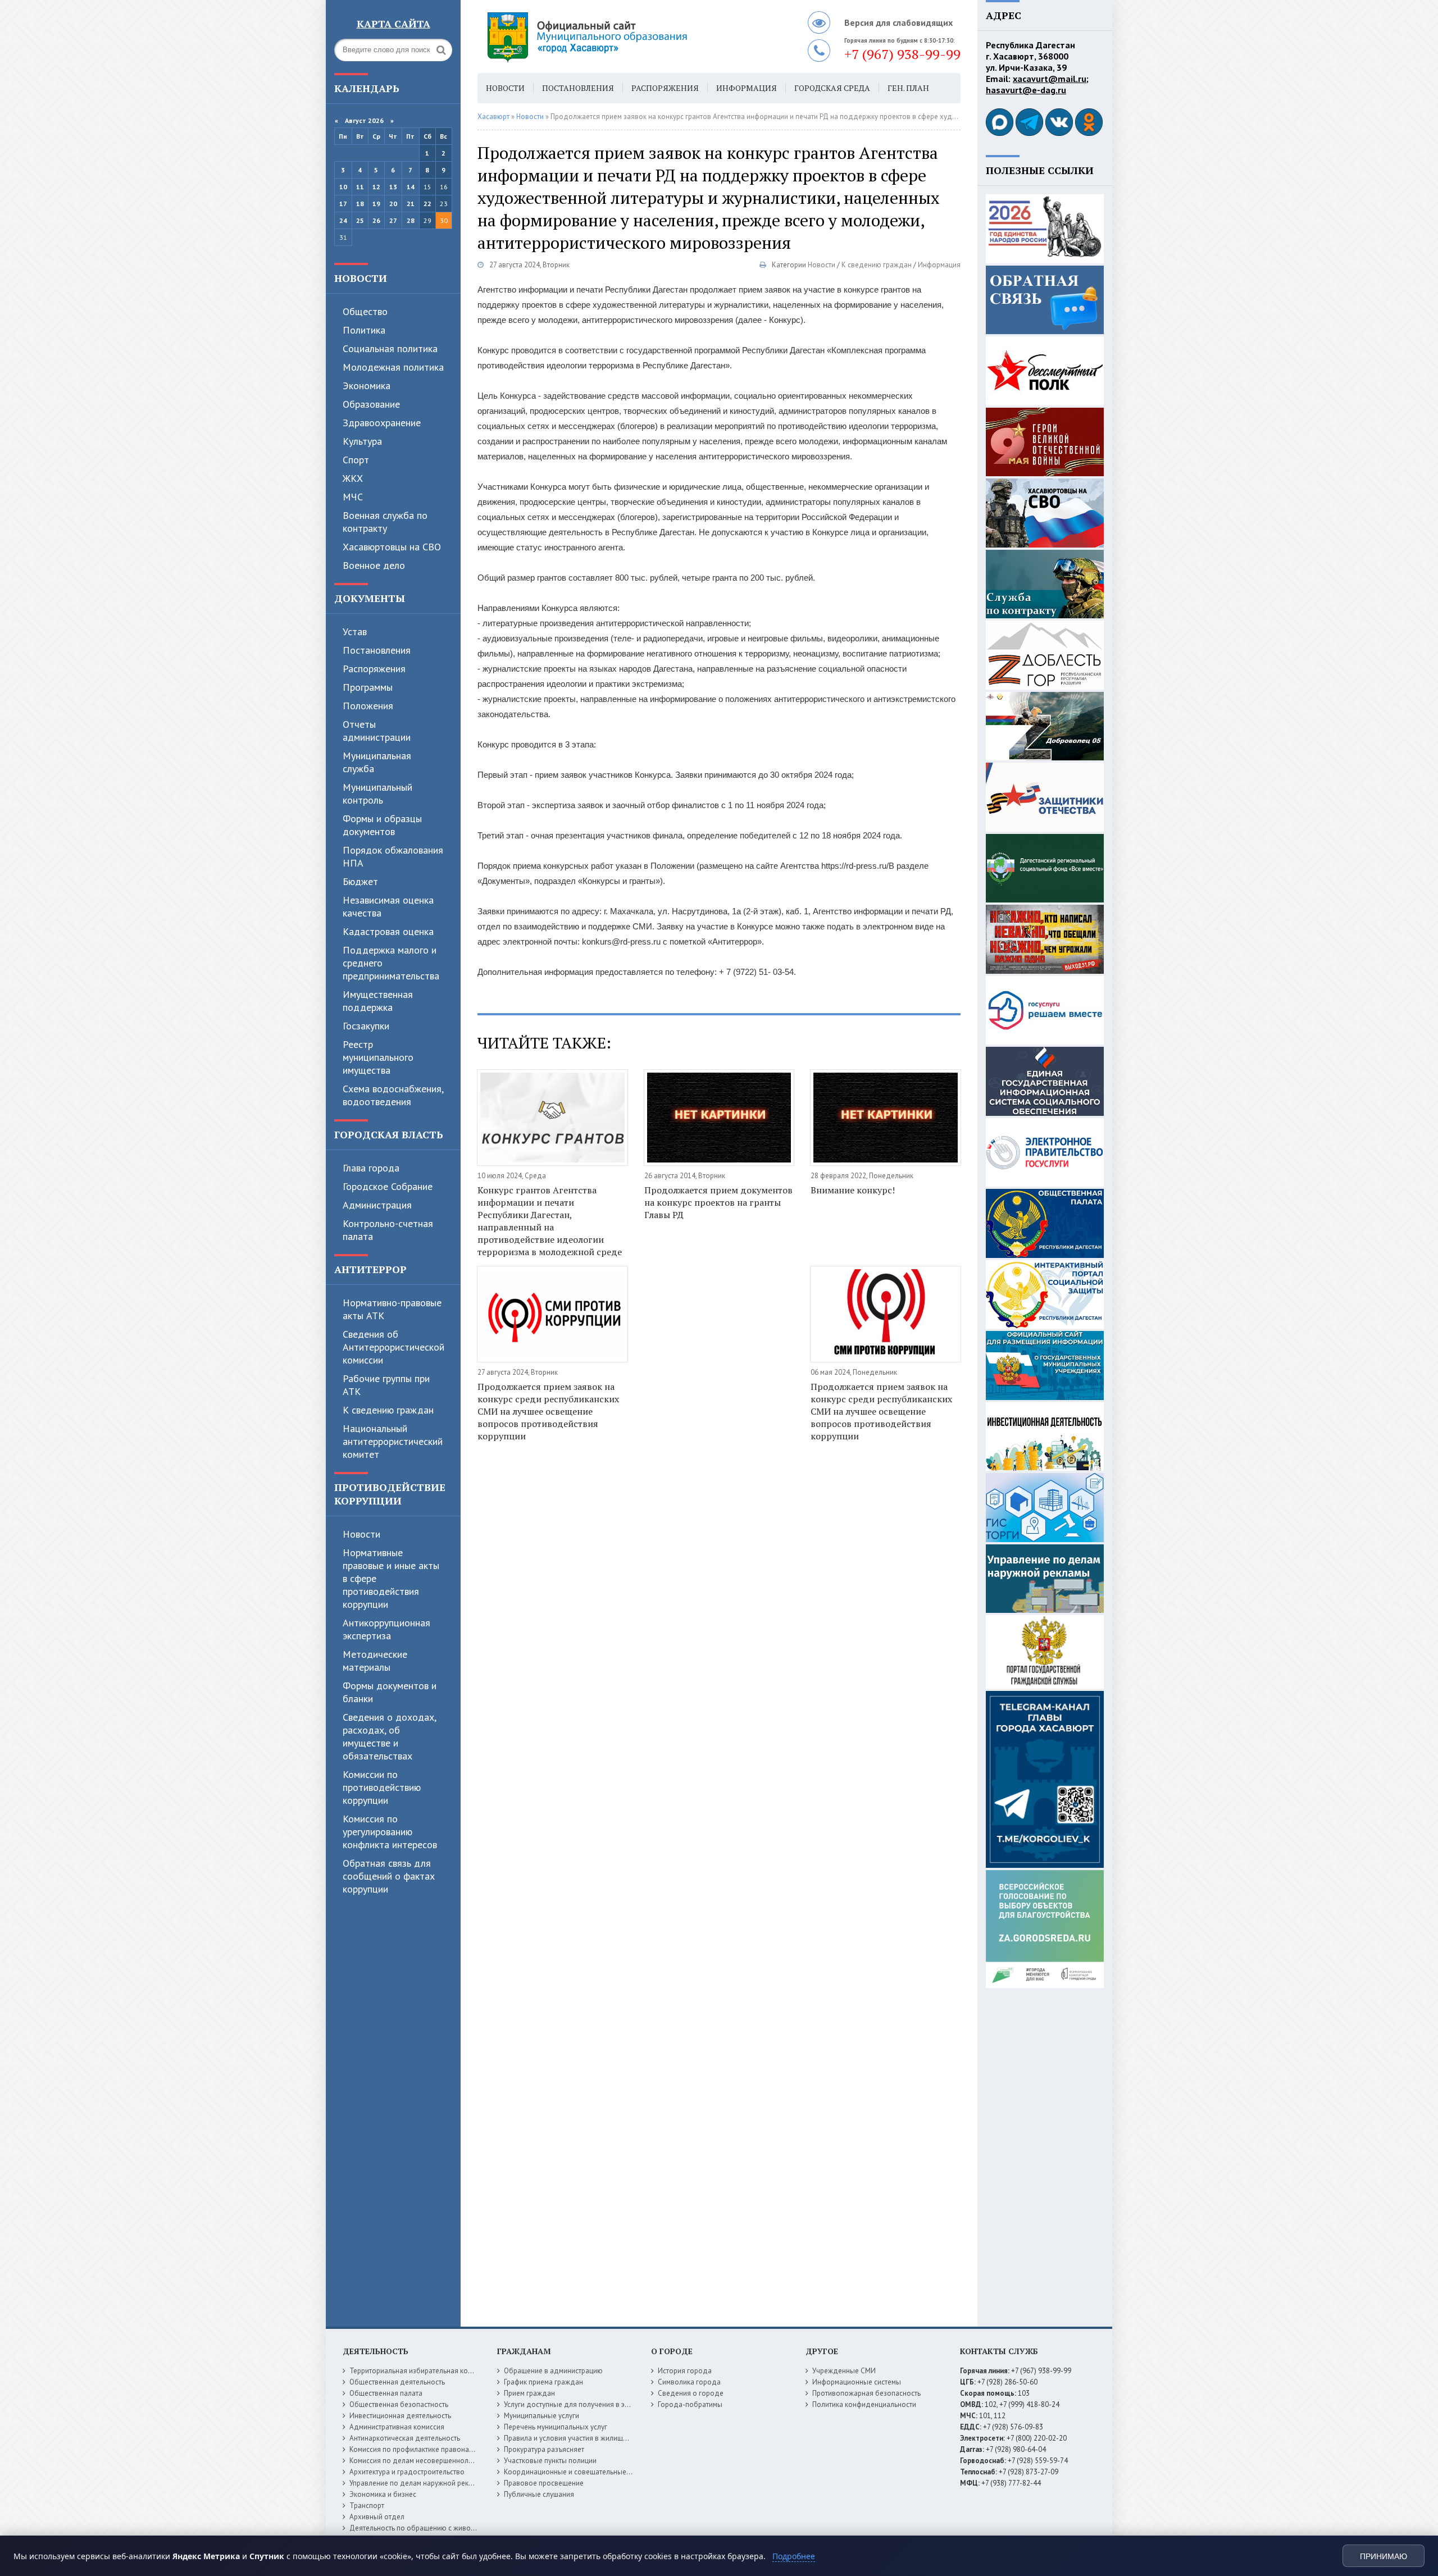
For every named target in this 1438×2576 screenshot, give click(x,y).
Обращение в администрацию (553, 2371)
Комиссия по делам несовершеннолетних (418, 2461)
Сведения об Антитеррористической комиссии (393, 1347)
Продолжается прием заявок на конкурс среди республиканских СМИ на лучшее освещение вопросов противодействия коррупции (548, 1411)
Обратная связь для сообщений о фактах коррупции (389, 1876)
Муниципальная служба (377, 762)
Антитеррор (370, 1269)
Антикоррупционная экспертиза (386, 1629)
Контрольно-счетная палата (388, 1230)
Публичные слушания (539, 2494)
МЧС (353, 497)
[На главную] (618, 37)
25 (360, 220)
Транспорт (367, 2506)
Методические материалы (375, 1661)
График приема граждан (543, 2382)
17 (343, 204)
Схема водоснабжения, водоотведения (393, 1095)
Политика (364, 330)
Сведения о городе (691, 2393)
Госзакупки (366, 1026)
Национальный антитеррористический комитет (393, 1441)
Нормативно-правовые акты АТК (392, 1309)
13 (393, 187)
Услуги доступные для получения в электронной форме (595, 2404)
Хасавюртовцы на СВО (392, 547)
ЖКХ (353, 478)
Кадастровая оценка (388, 931)
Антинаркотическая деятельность (405, 2438)
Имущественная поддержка (378, 1001)
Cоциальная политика (390, 348)
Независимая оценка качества (388, 906)
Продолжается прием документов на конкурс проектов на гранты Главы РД (718, 1202)
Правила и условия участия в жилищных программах (591, 2438)
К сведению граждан (388, 1410)
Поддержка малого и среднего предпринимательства (391, 963)
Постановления (377, 650)
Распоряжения (374, 669)
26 (376, 220)
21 (411, 204)
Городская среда (832, 88)
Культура (362, 441)
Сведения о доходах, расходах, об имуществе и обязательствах (389, 1736)
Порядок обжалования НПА (393, 856)
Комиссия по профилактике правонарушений (423, 2449)
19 (376, 204)
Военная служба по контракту (385, 522)
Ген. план (908, 88)
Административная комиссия (397, 2427)
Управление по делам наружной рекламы (418, 2483)
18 (360, 204)
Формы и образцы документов (382, 825)
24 (343, 220)
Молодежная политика (393, 367)
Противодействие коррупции (390, 1494)
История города (685, 2371)
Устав (355, 632)
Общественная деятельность (397, 2382)
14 (411, 187)
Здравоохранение (382, 423)
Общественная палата (386, 2393)
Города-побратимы (690, 2404)
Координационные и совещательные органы (578, 2472)
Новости (361, 278)
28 (411, 220)
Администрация (377, 1205)
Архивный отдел (377, 2517)
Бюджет (360, 881)
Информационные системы (857, 2382)
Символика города (689, 2382)
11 (360, 187)
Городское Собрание (388, 1186)
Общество (365, 311)
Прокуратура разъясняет (544, 2449)
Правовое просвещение (544, 2483)
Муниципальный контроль (377, 794)
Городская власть (389, 1134)
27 (393, 220)
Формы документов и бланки (390, 1692)
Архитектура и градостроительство (407, 2472)
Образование (371, 404)
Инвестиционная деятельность (400, 2416)
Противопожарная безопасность (866, 2393)
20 (393, 204)
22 (427, 204)
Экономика (367, 386)
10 (343, 187)
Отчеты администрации (377, 731)
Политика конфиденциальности (864, 2404)
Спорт (356, 460)
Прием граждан (529, 2393)
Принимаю (1384, 2556)
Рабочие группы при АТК (386, 1385)
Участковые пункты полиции (550, 2461)
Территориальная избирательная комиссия (420, 2371)
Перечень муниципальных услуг (556, 2427)
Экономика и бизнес (383, 2494)
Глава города (371, 1168)
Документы (370, 598)
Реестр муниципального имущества (378, 1057)
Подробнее (794, 2556)
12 (376, 187)
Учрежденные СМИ (844, 2371)
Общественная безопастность (399, 2404)
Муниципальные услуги (541, 2416)
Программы (368, 687)
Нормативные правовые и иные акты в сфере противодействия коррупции (391, 1578)
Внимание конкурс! (853, 1190)
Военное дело (374, 565)
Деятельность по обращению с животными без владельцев (448, 2528)
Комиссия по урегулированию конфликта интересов (390, 1832)
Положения (368, 706)
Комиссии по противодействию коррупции (382, 1787)
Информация (747, 88)
